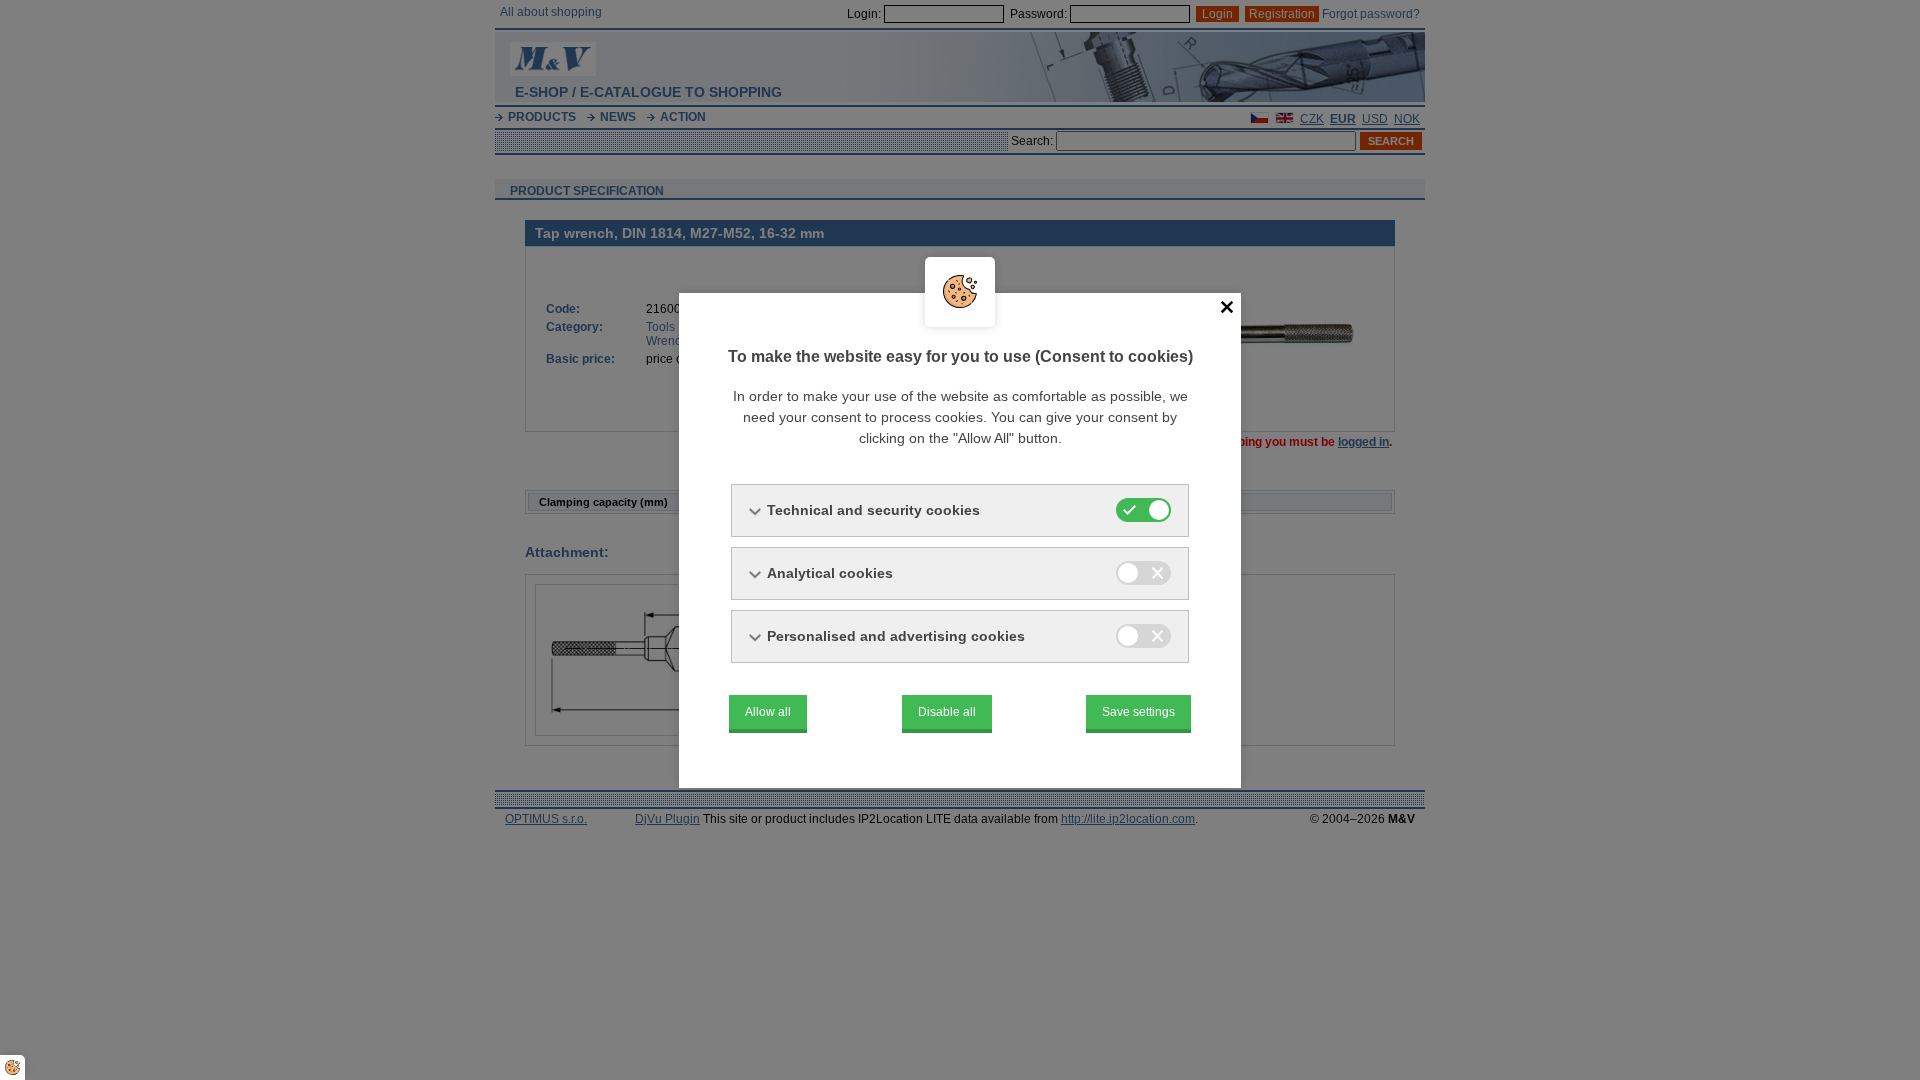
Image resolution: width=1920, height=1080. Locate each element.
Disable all (947, 712)
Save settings (1138, 712)
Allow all (768, 712)
